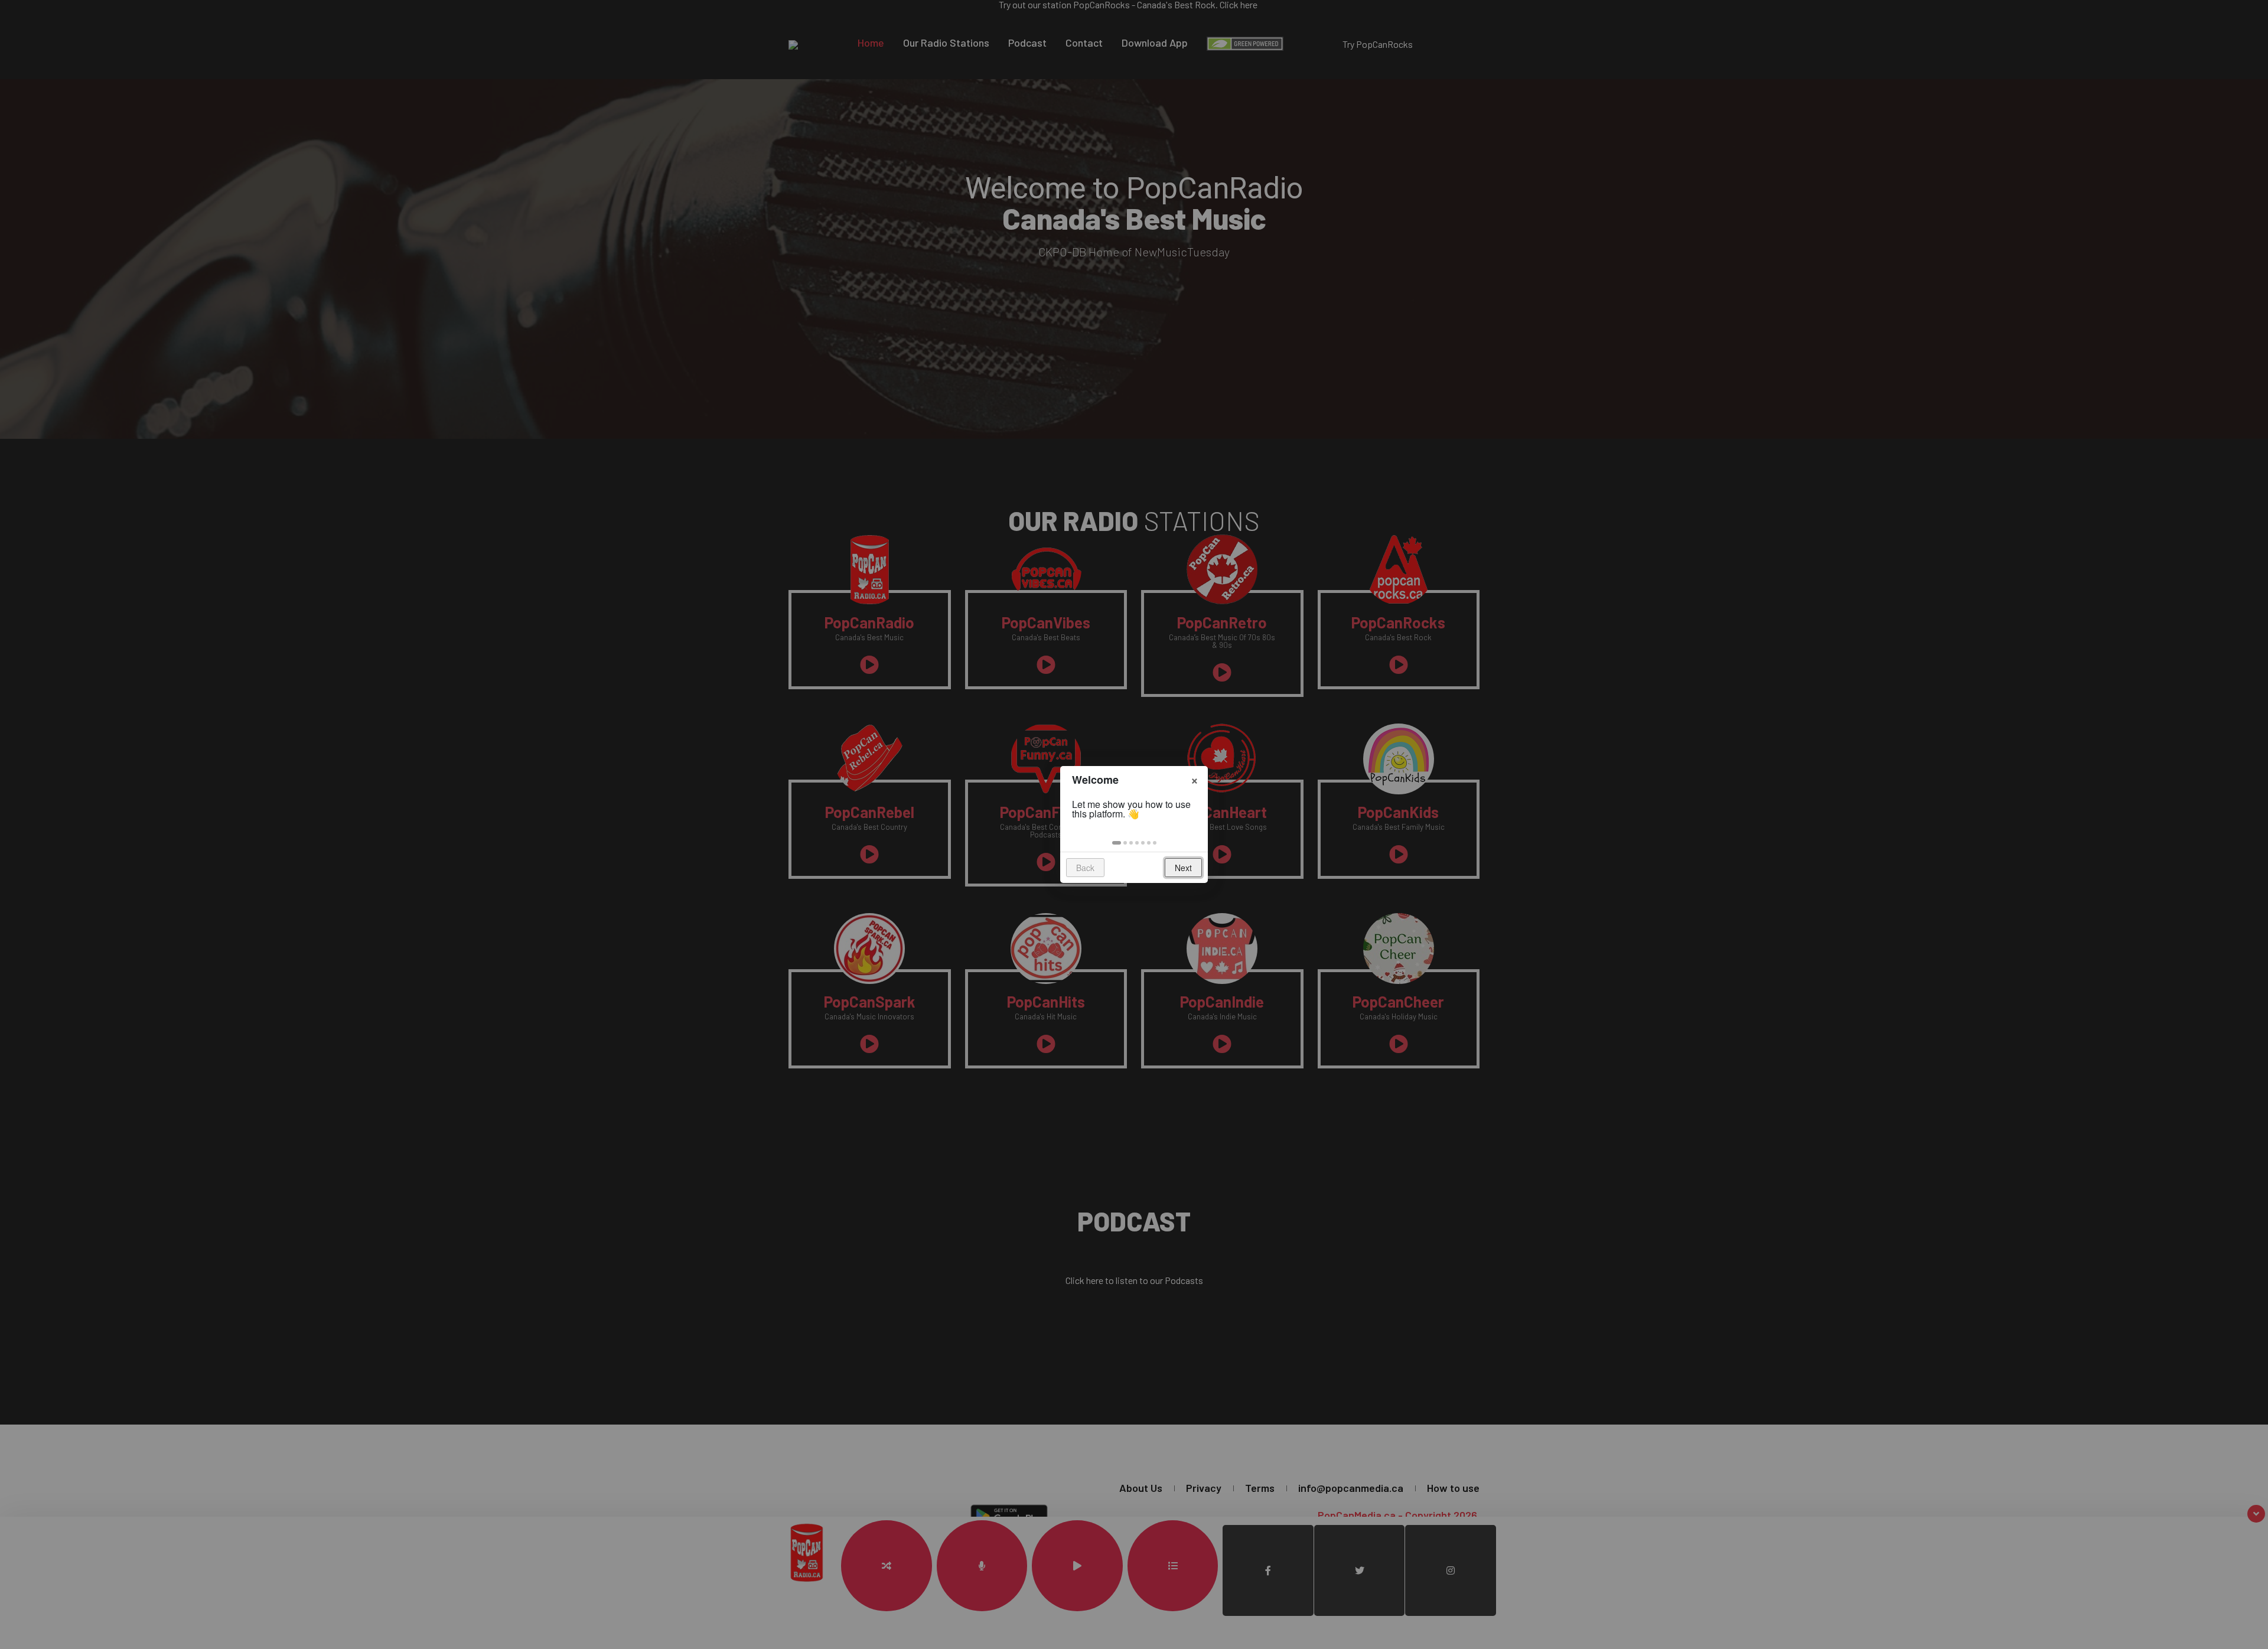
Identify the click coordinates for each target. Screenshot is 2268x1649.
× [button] (1195, 779)
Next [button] (1183, 868)
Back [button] (1085, 868)
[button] (1117, 843)
